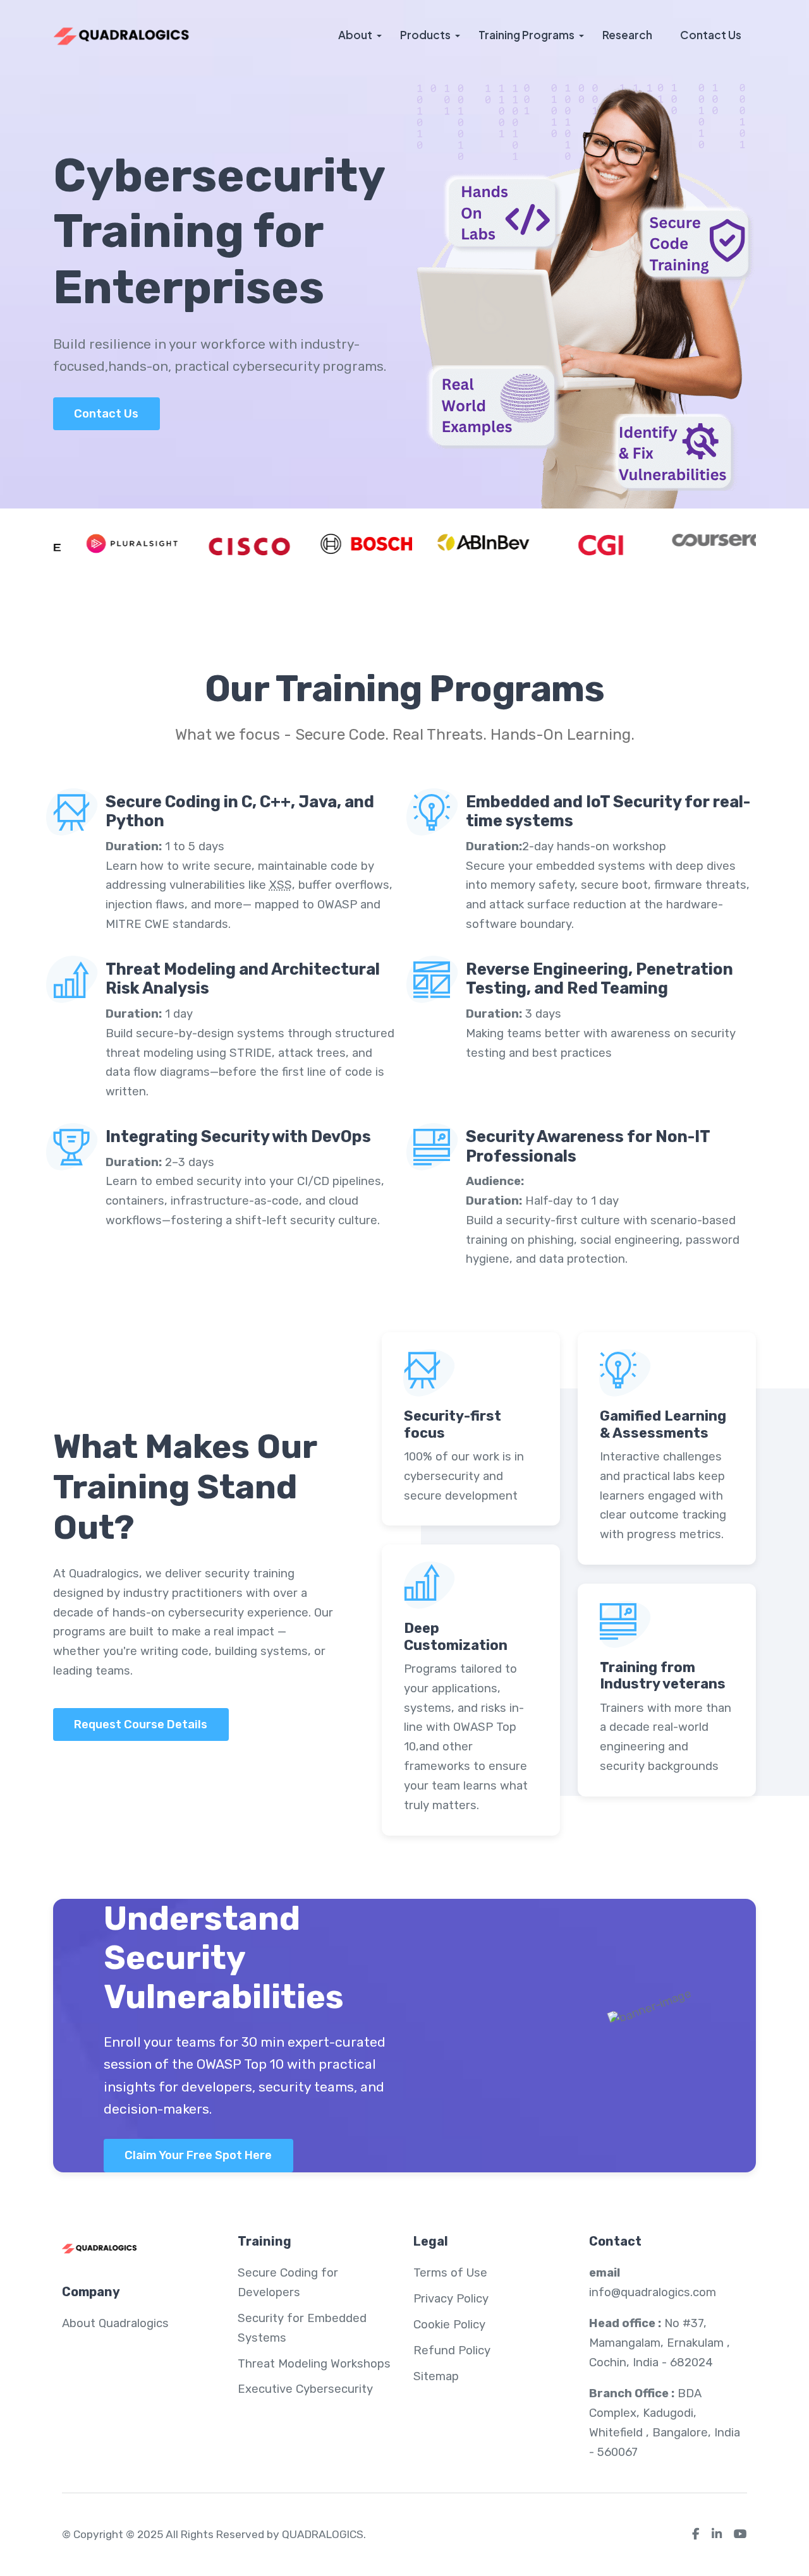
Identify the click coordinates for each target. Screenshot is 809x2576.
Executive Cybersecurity (305, 2389)
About (355, 35)
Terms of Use (450, 2273)
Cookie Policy (449, 2325)
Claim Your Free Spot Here (198, 2155)
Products (425, 35)
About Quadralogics (115, 2323)
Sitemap (436, 2376)
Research (627, 35)
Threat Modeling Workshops (314, 2364)
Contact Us (711, 35)
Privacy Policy (451, 2299)
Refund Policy (452, 2350)
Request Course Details (141, 1724)
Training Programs (526, 35)
